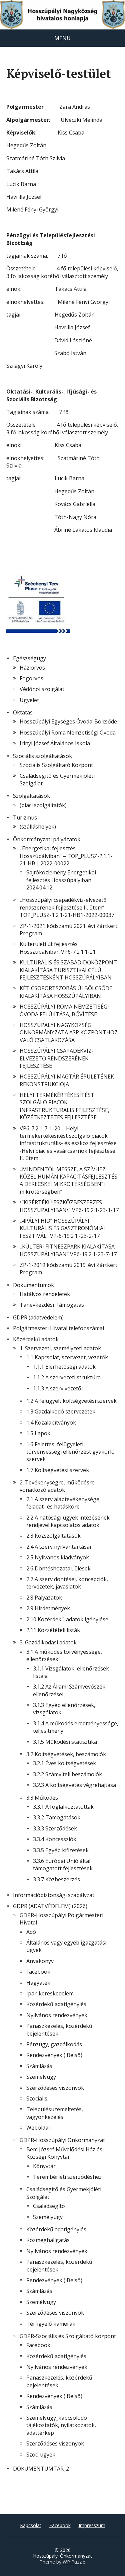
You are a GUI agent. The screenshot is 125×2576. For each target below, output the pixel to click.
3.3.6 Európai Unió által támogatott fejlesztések (63, 1865)
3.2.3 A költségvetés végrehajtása (74, 1785)
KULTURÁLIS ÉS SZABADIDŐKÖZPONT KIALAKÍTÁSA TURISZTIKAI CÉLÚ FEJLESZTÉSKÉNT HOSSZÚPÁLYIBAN (68, 970)
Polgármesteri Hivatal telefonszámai (58, 1328)
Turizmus (25, 818)
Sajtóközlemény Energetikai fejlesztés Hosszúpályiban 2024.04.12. (61, 880)
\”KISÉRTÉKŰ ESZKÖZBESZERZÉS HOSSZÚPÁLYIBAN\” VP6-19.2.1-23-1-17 (69, 1206)
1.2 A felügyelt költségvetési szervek (71, 1401)
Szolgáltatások (31, 796)
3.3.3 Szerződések (55, 1828)
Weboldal (38, 2128)
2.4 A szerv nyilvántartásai (59, 1547)
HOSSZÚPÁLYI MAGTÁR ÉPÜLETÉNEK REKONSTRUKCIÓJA (67, 1080)
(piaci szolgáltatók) (43, 805)
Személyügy (41, 2077)
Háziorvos (32, 668)
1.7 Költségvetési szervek (58, 1470)
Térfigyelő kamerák (51, 2324)
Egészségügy (29, 658)
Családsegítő (49, 2206)
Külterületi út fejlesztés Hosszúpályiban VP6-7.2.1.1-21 (58, 948)
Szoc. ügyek (41, 2455)
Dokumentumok (33, 1285)
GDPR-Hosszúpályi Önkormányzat (62, 2140)
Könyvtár (44, 2166)
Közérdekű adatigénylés (56, 2004)
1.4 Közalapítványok (51, 1423)
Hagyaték (38, 1983)
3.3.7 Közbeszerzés (56, 1879)
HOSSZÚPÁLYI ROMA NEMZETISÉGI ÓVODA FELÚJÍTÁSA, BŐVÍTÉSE (64, 1010)
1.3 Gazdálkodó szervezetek (61, 1411)
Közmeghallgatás (48, 2240)
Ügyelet (29, 700)
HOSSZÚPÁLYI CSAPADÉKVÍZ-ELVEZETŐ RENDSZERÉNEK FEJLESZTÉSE (57, 1058)
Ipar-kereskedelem (50, 1993)
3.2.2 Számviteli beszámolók (67, 1774)
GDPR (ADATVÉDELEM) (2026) (50, 1906)
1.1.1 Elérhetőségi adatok (64, 1367)
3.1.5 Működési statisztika (65, 1742)
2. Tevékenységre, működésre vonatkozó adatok (57, 1486)
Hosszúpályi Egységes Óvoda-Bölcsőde (68, 721)
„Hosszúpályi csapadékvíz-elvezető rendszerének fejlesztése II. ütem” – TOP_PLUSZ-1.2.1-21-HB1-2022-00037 (67, 907)
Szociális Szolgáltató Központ (56, 765)
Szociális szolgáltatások (42, 756)
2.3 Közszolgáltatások (53, 1536)
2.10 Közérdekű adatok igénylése (67, 1619)
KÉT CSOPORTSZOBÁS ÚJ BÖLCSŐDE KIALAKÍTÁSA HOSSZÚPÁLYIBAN (66, 992)
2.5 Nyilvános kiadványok (58, 1557)
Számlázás (39, 2066)
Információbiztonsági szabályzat (54, 1895)
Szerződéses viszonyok (55, 2088)
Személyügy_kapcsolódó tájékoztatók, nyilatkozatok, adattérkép (61, 2425)
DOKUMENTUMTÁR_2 (41, 2469)
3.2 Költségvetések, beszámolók (66, 1754)
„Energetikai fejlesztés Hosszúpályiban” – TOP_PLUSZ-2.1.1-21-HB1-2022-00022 (66, 856)
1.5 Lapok (38, 1433)
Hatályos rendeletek (45, 1294)
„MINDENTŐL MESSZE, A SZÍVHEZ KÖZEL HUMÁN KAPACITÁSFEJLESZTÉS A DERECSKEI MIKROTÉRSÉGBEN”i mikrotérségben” (68, 1180)
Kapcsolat (31, 2525)
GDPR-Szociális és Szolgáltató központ (68, 2336)
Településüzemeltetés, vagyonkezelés (55, 2113)
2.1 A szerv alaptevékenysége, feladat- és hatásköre (63, 1503)
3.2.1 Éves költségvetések (64, 1763)
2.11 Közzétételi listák (53, 1630)
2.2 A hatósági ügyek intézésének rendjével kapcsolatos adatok (68, 1521)
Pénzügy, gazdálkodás (54, 2044)
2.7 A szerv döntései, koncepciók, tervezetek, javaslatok (67, 1583)
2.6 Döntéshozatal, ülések (58, 1568)
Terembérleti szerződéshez (67, 2177)
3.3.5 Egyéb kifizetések (61, 1850)
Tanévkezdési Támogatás (52, 1305)
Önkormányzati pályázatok (47, 839)
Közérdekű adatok (36, 1339)
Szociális (37, 2098)
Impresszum (92, 2525)
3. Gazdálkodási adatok (48, 1642)
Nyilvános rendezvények (57, 2015)
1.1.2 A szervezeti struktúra (67, 1377)
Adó (31, 1932)
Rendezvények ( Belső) (54, 2055)
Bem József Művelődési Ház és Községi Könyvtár (64, 2153)
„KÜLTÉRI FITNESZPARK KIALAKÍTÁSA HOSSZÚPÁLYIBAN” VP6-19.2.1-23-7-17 (68, 1250)
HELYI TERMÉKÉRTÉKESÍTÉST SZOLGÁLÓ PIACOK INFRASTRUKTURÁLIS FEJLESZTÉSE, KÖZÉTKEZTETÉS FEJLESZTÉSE (64, 1106)
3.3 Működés (42, 1798)
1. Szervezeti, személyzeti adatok (60, 1348)
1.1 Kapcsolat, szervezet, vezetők (67, 1357)
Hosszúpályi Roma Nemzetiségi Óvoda (68, 733)
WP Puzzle (74, 2562)
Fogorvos (31, 678)
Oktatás (23, 712)
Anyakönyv (40, 1961)
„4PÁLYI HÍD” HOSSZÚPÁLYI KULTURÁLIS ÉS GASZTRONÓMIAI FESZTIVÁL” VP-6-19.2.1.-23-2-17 (62, 1228)
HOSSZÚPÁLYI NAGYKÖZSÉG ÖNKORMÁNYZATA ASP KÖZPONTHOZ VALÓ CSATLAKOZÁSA (69, 1033)
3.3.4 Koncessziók (55, 1839)
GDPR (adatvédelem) (38, 1317)
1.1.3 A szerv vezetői (58, 1388)
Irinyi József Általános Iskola (55, 743)
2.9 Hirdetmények (48, 1608)
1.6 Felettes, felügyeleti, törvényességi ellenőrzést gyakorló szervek (70, 1452)
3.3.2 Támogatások (57, 1817)
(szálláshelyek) (38, 827)
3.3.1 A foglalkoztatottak (63, 1807)
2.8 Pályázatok (44, 1598)
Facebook (38, 1972)
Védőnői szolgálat (42, 689)
